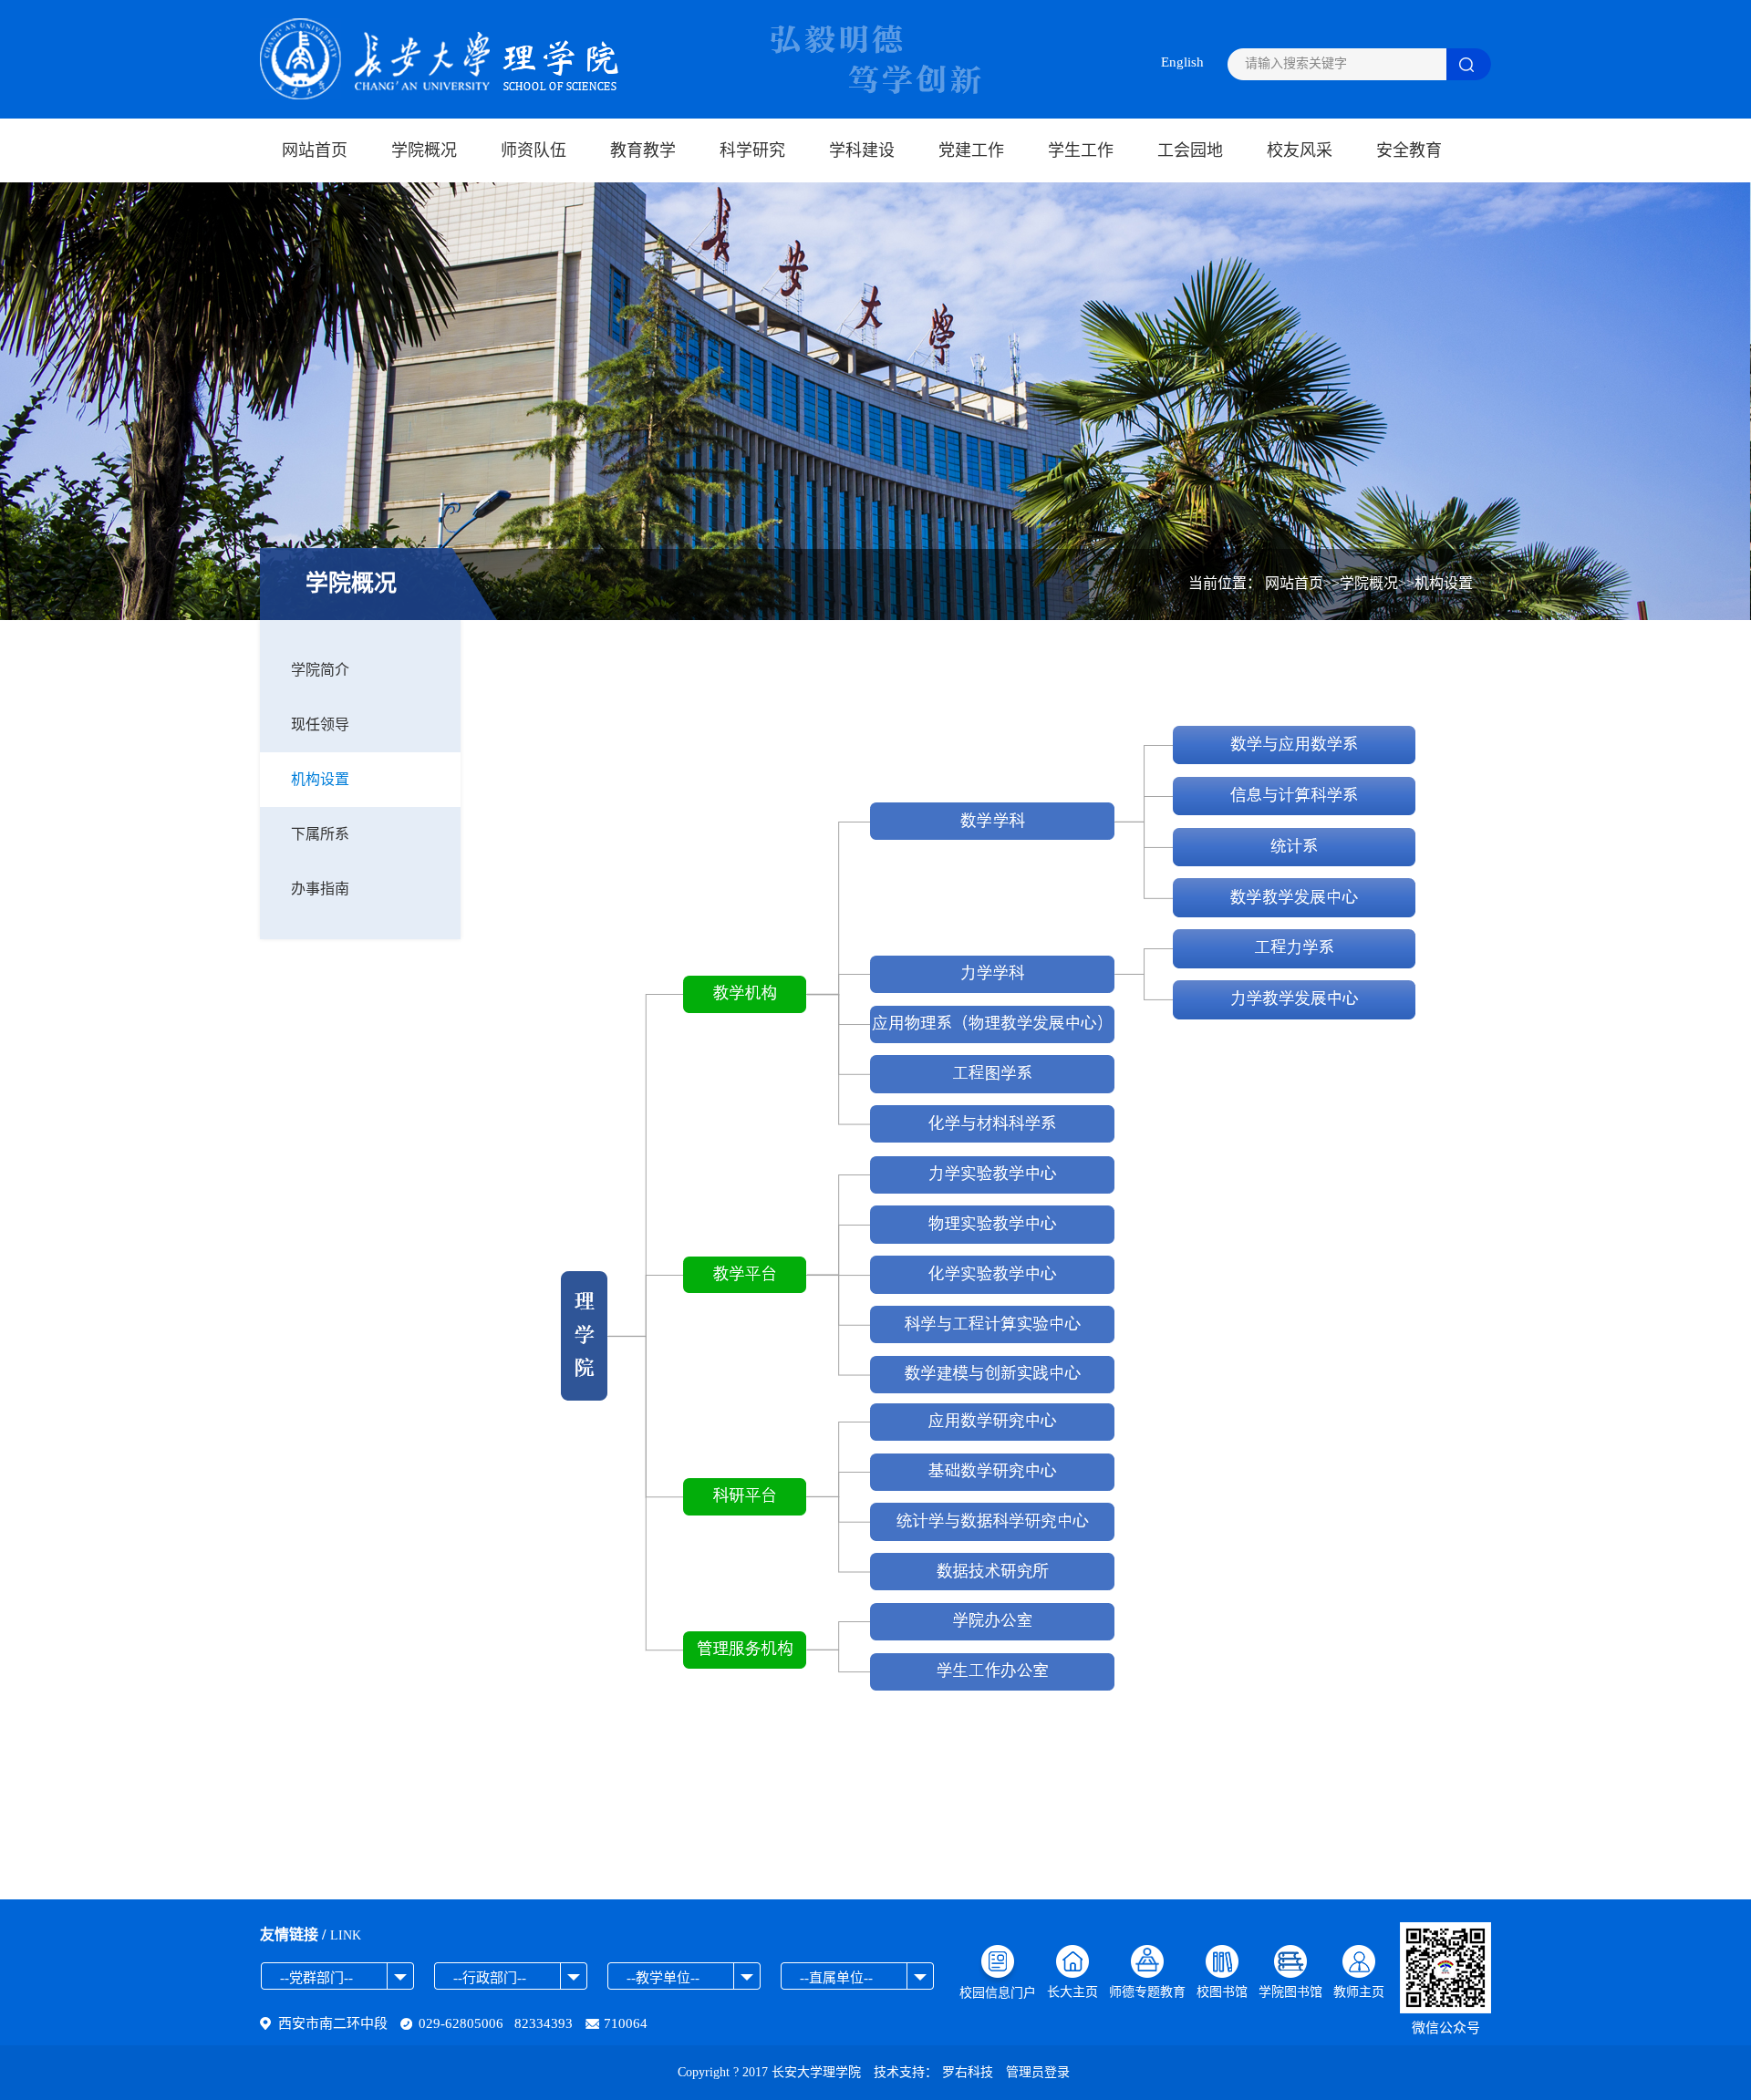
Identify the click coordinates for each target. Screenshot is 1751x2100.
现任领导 (320, 724)
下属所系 (320, 834)
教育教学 (643, 150)
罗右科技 (968, 2072)
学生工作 (1081, 150)
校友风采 (1300, 150)
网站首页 (315, 150)
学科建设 (862, 150)
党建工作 (971, 150)
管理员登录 (1038, 2072)
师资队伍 (534, 150)
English (1182, 62)
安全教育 (1409, 150)
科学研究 (752, 150)
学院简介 (320, 670)
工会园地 (1190, 150)
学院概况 (424, 150)
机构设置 (320, 779)
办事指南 (320, 889)
